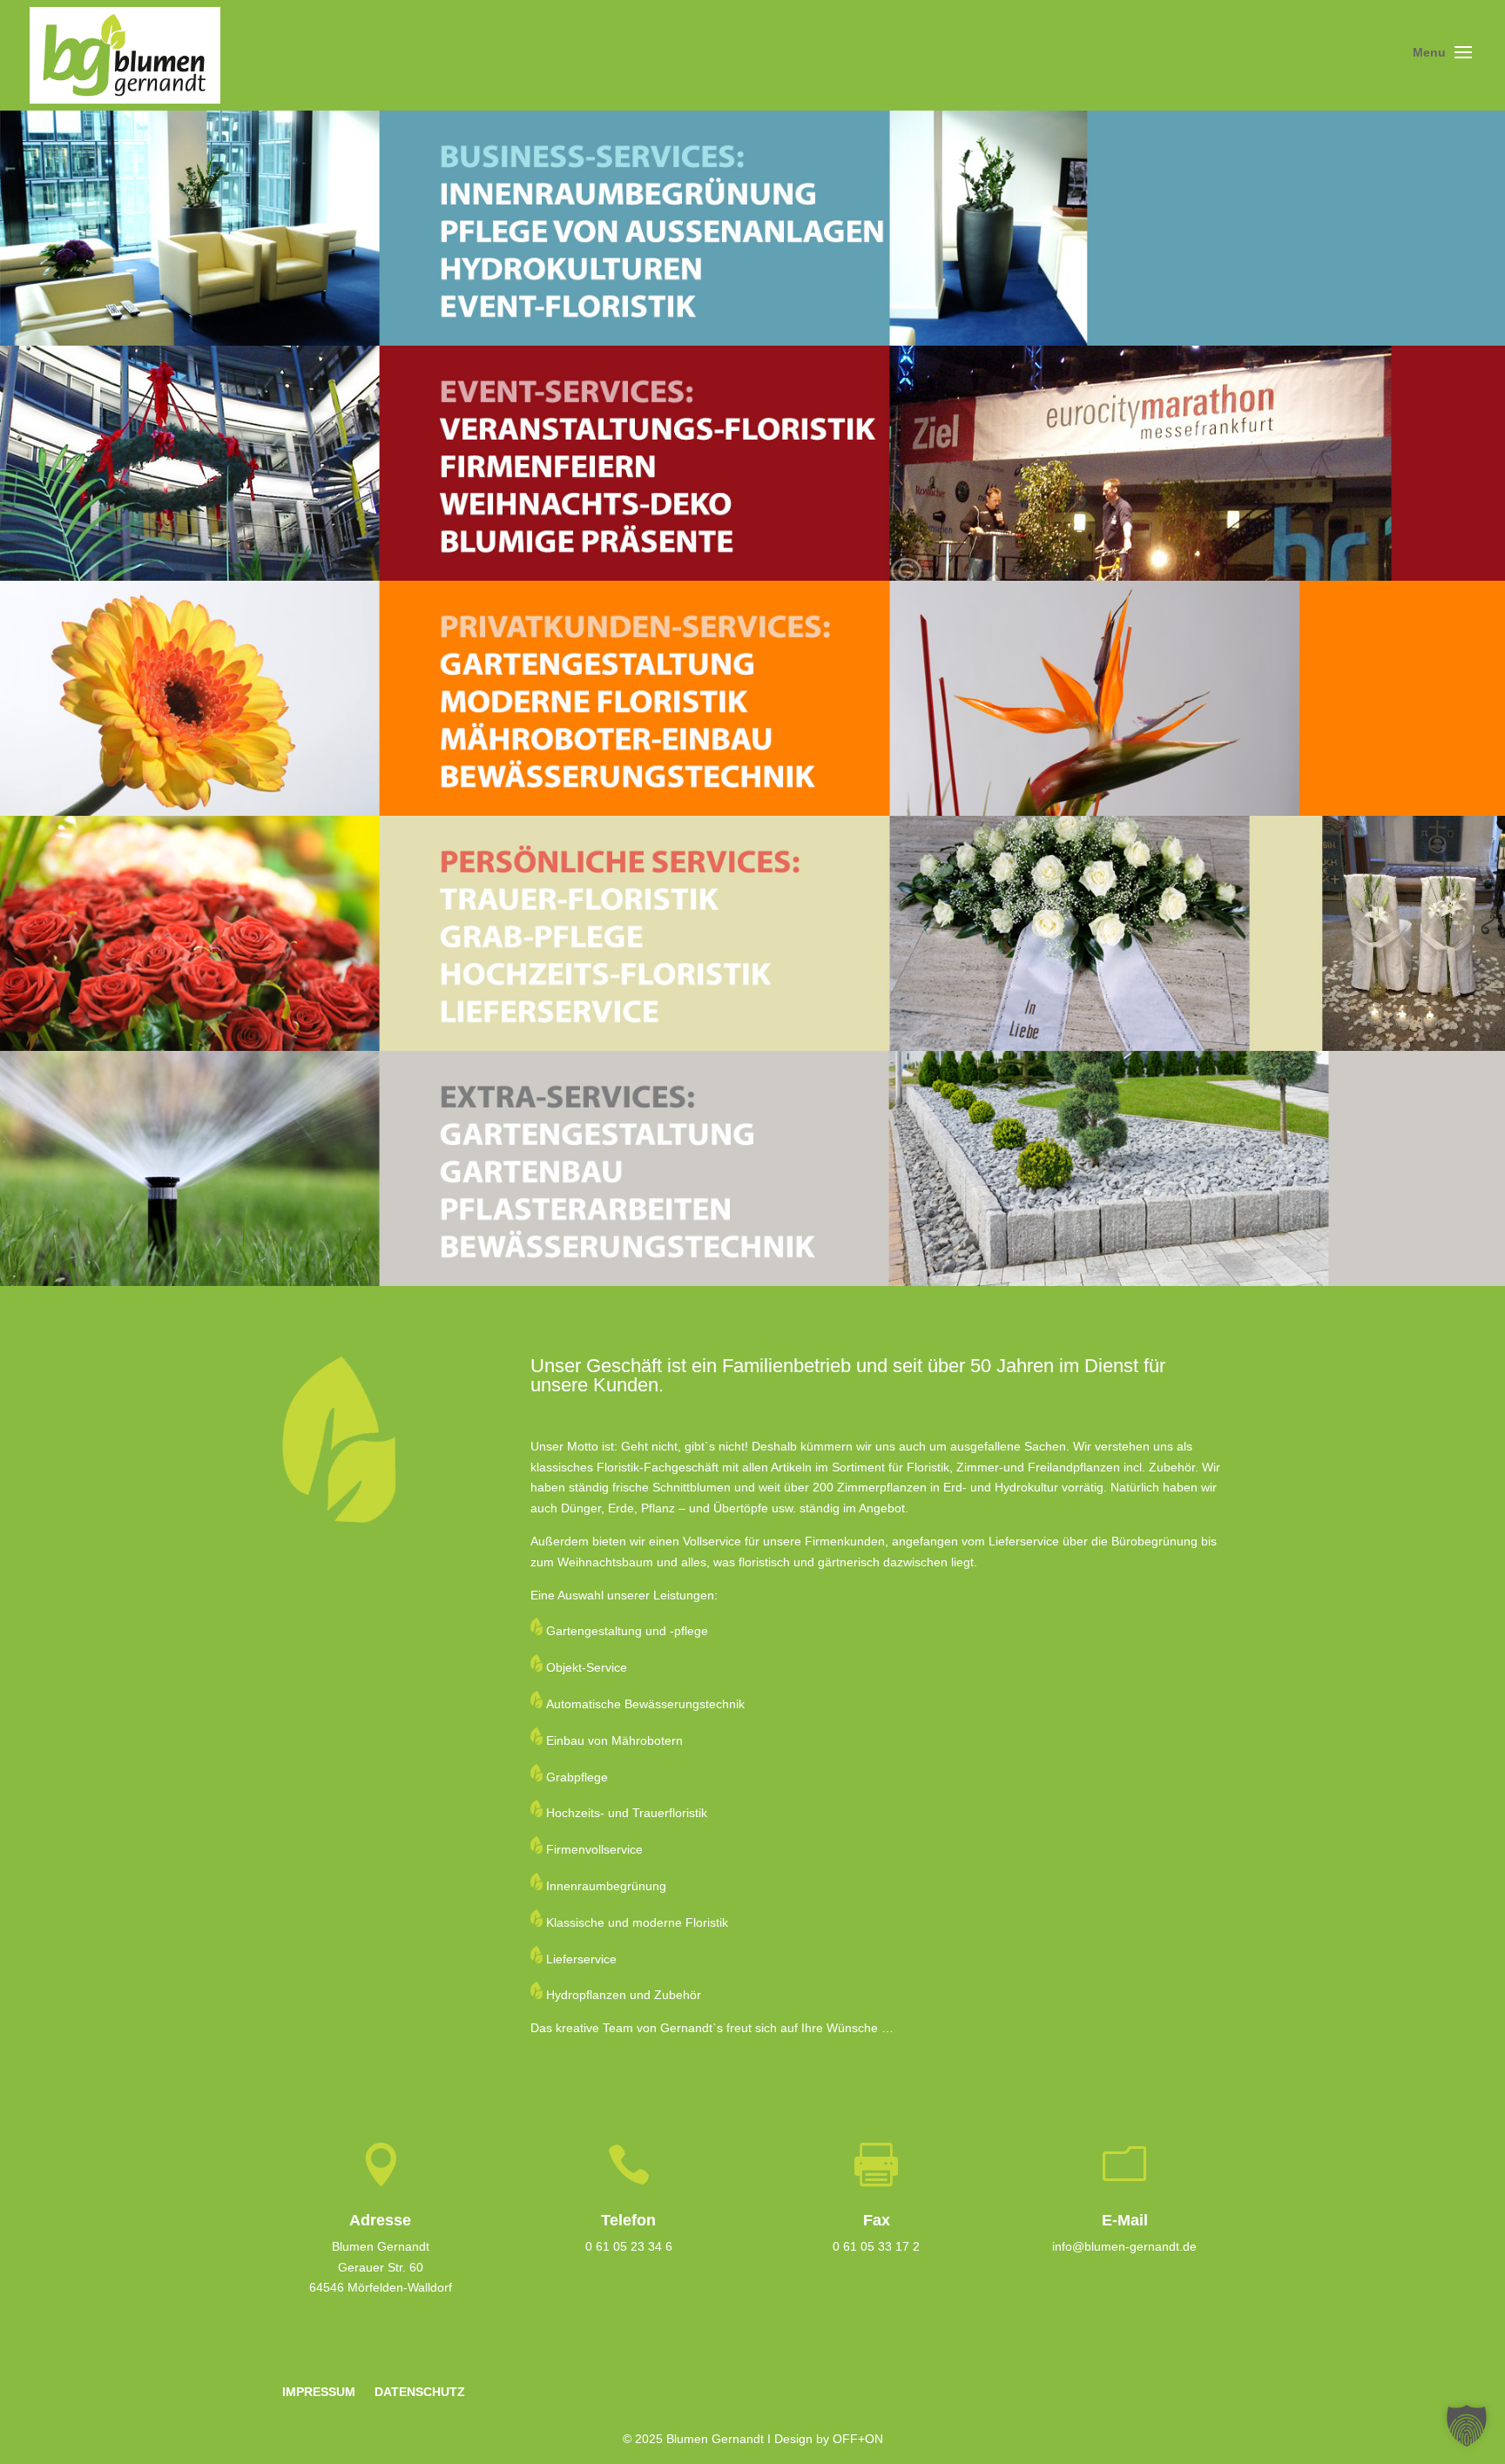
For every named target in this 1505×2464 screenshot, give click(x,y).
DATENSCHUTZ (420, 2392)
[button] (1467, 2426)
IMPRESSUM (319, 2392)
